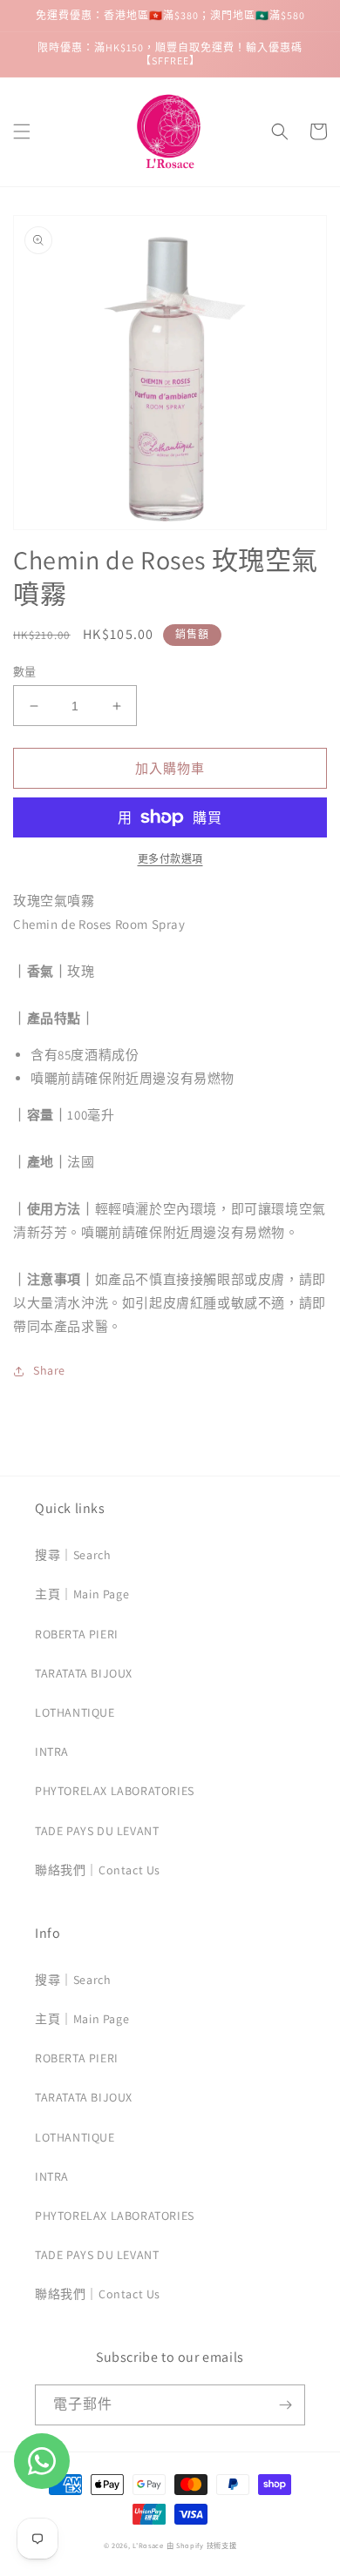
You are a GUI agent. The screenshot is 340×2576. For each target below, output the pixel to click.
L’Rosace (148, 2545)
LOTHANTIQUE (75, 1712)
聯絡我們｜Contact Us (98, 1870)
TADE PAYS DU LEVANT (97, 1831)
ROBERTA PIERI (77, 1634)
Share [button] (49, 1370)
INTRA (52, 1752)
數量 (25, 672)
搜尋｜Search (73, 1555)
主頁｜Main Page (82, 1594)
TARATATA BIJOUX (84, 1673)
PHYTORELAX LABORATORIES (115, 1791)
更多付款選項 (170, 859)
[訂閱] (285, 2405)
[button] (22, 131)
